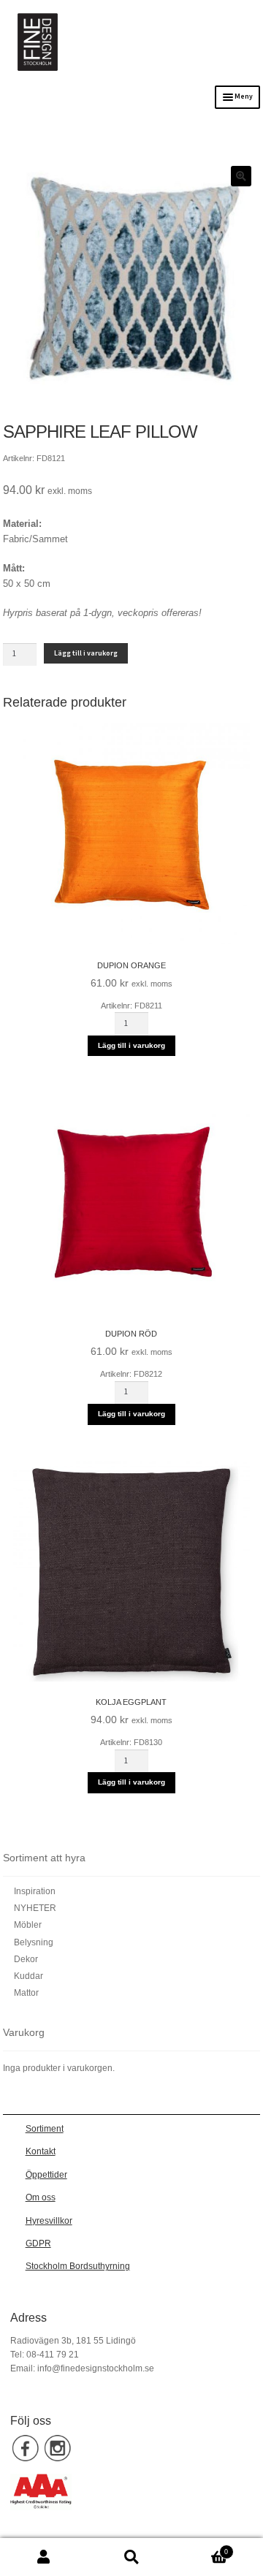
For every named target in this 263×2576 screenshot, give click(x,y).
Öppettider (46, 2175)
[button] (241, 176)
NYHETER (35, 1908)
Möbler (28, 1925)
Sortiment (45, 2129)
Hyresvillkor (49, 2221)
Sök (131, 2557)
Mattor (26, 1993)
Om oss (41, 2197)
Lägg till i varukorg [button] (131, 1045)
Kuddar (28, 1976)
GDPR (38, 2243)
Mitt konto (44, 2557)
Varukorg (202, 2548)
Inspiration (35, 1891)
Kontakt (41, 2151)
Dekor (26, 1959)
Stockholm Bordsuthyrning (78, 2266)
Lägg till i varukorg (86, 653)
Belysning (34, 1942)
